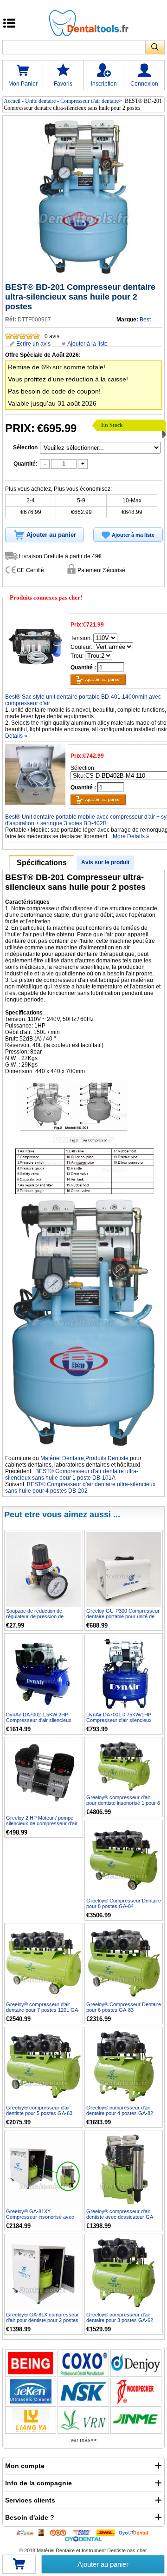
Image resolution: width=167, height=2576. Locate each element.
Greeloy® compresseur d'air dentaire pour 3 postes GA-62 (120, 2317)
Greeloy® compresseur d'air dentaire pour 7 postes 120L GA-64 (43, 2010)
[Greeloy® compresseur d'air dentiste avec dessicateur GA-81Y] (124, 2169)
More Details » (131, 836)
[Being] (31, 2363)
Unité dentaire (40, 101)
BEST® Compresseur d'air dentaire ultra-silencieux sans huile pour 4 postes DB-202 (80, 1488)
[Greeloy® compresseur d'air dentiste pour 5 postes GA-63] (44, 2066)
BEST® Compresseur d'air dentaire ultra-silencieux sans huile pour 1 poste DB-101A (72, 1475)
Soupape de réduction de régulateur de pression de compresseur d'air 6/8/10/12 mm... (38, 1619)
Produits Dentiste (107, 1458)
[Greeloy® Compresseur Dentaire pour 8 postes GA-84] (124, 1859)
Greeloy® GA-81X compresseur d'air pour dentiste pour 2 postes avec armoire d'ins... (42, 2320)
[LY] (31, 2420)
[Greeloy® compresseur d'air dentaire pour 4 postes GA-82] (124, 2066)
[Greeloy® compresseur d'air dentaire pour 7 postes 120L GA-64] (44, 1962)
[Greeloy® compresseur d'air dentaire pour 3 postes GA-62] (124, 2273)
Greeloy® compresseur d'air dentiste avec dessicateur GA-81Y (121, 2217)
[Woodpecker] (136, 2392)
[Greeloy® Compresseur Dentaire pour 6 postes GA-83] (124, 1962)
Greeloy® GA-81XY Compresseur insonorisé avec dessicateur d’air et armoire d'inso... (40, 2220)
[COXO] (83, 2363)
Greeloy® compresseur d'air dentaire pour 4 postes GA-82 (120, 2110)
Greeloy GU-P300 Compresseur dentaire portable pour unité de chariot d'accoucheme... (123, 1616)
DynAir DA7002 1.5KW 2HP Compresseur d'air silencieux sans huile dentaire (39, 1720)
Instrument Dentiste (104, 2550)
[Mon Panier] (19, 2567)
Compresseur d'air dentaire (90, 101)
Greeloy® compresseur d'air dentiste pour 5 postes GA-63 (39, 2110)
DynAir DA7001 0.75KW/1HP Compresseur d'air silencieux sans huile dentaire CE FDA (119, 1720)
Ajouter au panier (103, 2564)
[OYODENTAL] (135, 2532)
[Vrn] (83, 2420)
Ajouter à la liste (87, 344)
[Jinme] (136, 2420)
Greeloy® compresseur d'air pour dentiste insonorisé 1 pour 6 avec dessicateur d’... (123, 1803)
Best (145, 320)
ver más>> (84, 2440)
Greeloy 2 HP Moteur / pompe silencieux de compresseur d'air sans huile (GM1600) (42, 1823)
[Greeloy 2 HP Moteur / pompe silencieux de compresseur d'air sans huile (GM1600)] (44, 1776)
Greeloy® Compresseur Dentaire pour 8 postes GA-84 (124, 1903)
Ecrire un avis (33, 344)
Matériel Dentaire (62, 1458)
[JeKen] (31, 2392)
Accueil (12, 101)
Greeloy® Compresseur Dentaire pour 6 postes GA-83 (124, 2007)
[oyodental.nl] (84, 2539)
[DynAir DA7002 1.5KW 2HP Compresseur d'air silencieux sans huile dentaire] (44, 1673)
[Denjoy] (136, 2363)
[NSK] (83, 2392)
